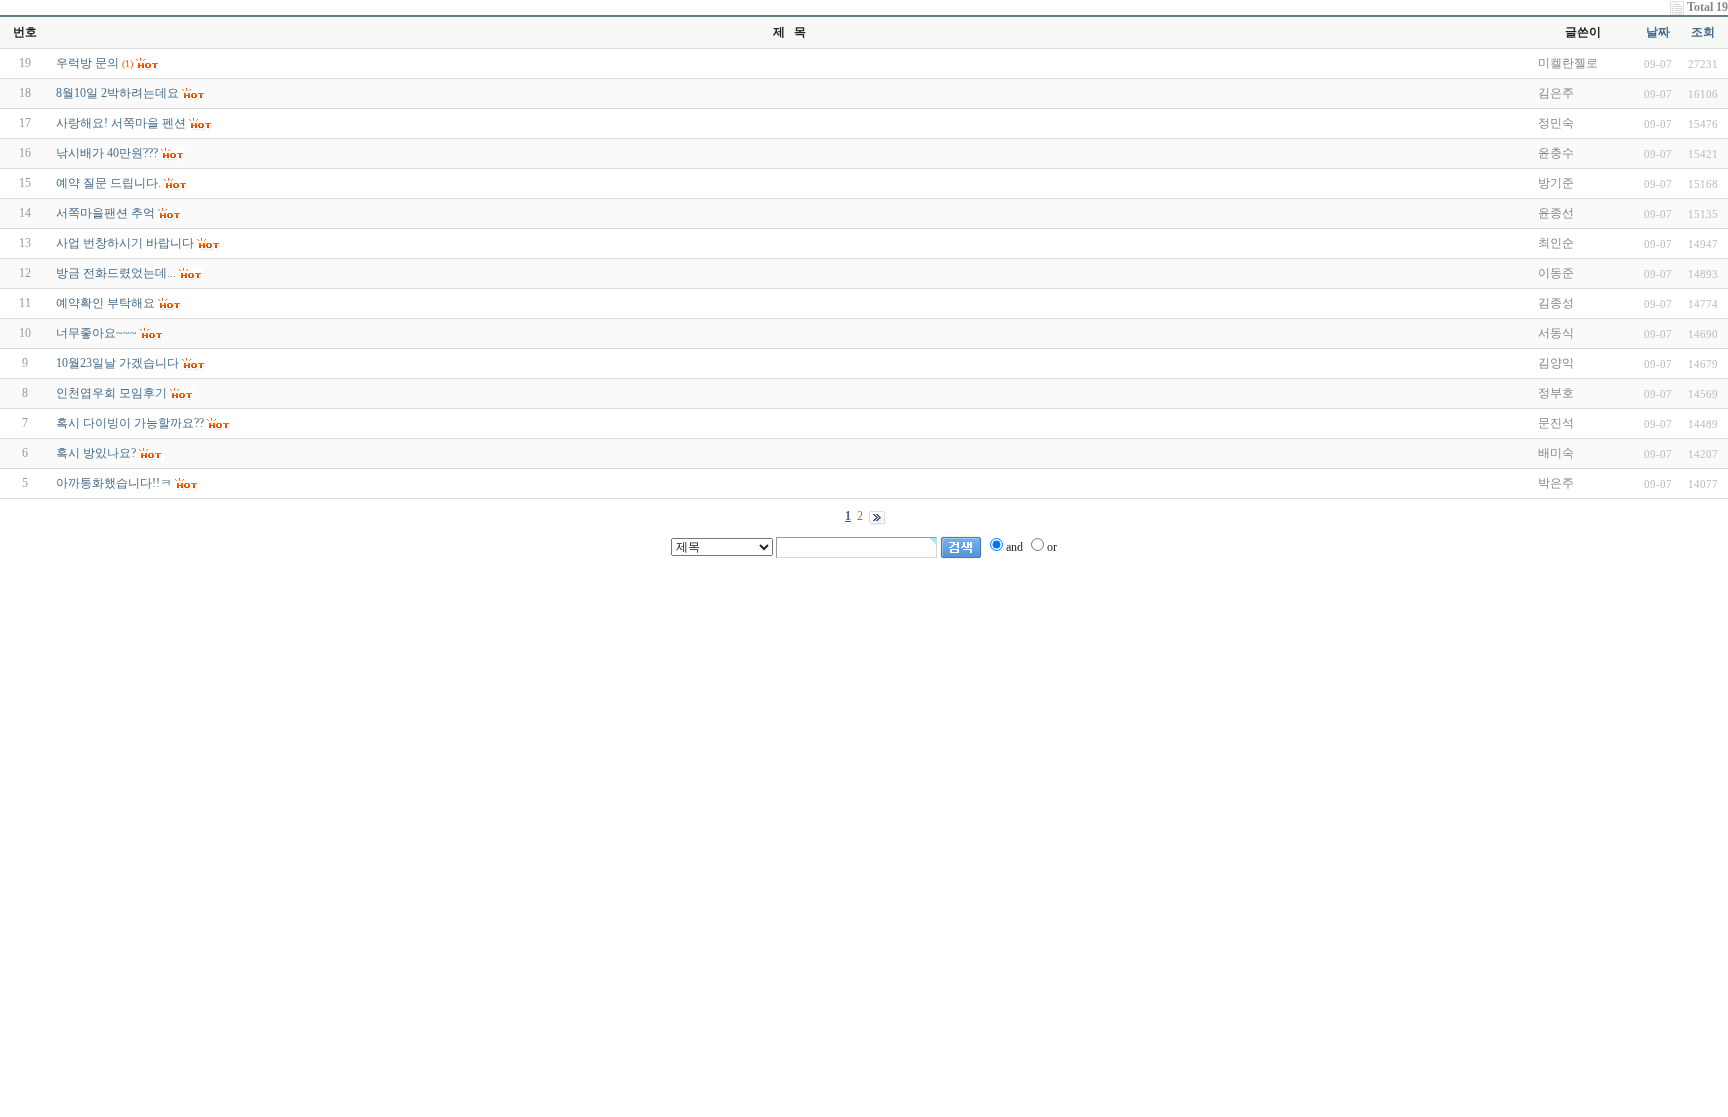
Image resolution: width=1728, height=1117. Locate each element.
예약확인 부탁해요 (105, 303)
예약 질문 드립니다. (108, 183)
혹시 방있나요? (96, 453)
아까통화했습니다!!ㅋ (114, 483)
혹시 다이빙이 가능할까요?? (130, 423)
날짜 (1658, 32)
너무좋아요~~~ (96, 333)
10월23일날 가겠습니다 (117, 363)
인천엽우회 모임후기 (111, 393)
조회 (1703, 32)
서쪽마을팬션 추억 (105, 213)
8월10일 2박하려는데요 (117, 93)
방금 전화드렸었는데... (116, 273)
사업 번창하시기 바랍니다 (125, 243)
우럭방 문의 (87, 63)
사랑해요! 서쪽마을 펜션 (121, 123)
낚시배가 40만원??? (107, 153)
